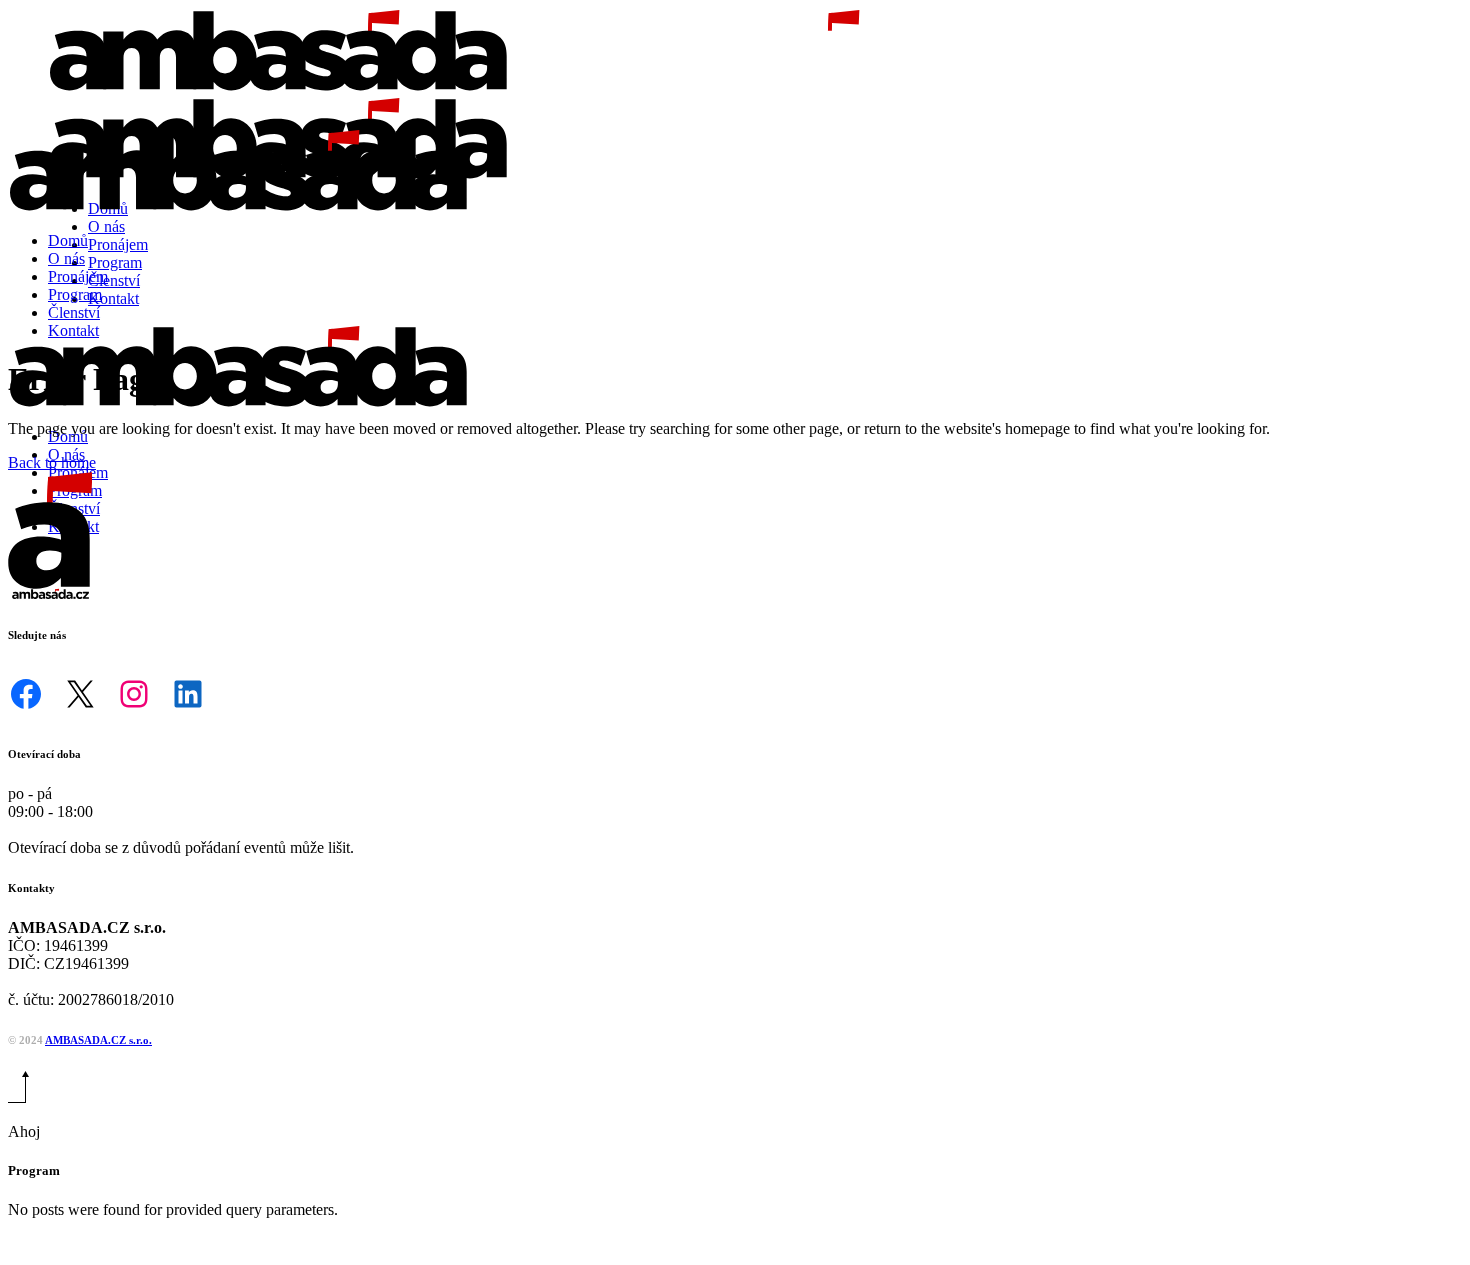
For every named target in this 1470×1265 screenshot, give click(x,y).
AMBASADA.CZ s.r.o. (98, 1040)
